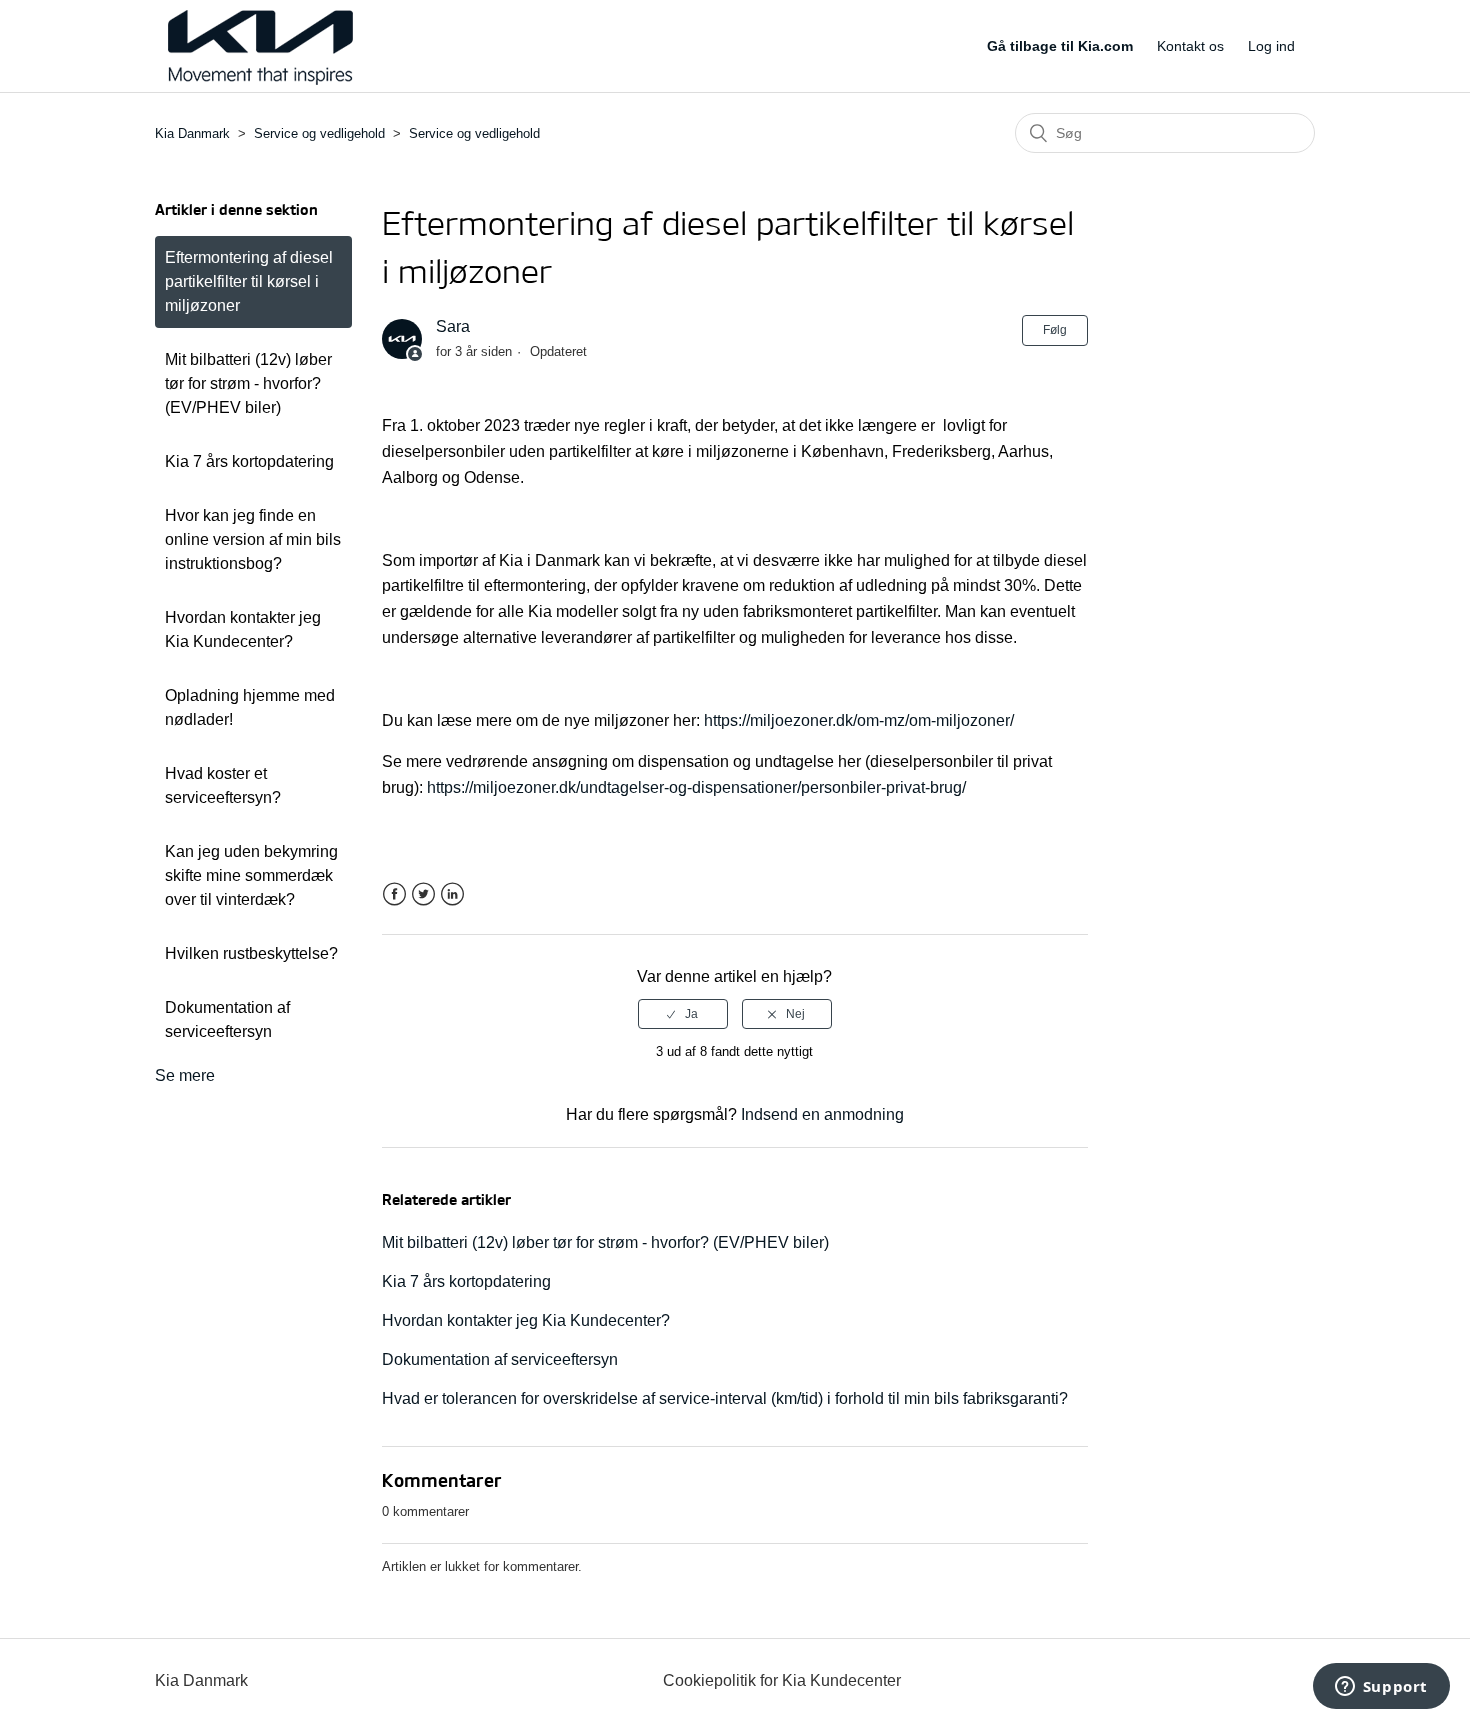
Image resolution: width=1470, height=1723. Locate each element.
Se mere (185, 1075)
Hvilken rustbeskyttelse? (251, 953)
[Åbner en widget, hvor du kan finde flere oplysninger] (1381, 1688)
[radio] (683, 1014)
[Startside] (260, 79)
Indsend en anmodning (822, 1114)
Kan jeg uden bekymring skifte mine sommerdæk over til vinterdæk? (251, 875)
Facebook (394, 894)
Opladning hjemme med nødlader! (250, 707)
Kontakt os (1190, 46)
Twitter (423, 894)
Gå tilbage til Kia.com (1060, 46)
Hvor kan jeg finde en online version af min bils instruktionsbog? (253, 539)
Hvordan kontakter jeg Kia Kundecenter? (243, 629)
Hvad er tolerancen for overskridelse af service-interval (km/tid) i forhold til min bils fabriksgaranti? (725, 1398)
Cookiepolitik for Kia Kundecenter (782, 1680)
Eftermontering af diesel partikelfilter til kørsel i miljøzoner (249, 281)
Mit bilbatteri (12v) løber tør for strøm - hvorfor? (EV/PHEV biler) (248, 383)
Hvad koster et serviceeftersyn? (223, 785)
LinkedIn (452, 894)
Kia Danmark (192, 133)
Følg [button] (1055, 330)
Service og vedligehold (319, 133)
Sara (453, 326)
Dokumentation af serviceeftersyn (227, 1019)
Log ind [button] (1271, 46)
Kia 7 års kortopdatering (249, 461)
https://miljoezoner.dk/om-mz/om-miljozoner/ (859, 720)
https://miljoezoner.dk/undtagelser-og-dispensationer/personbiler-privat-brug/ (696, 787)
